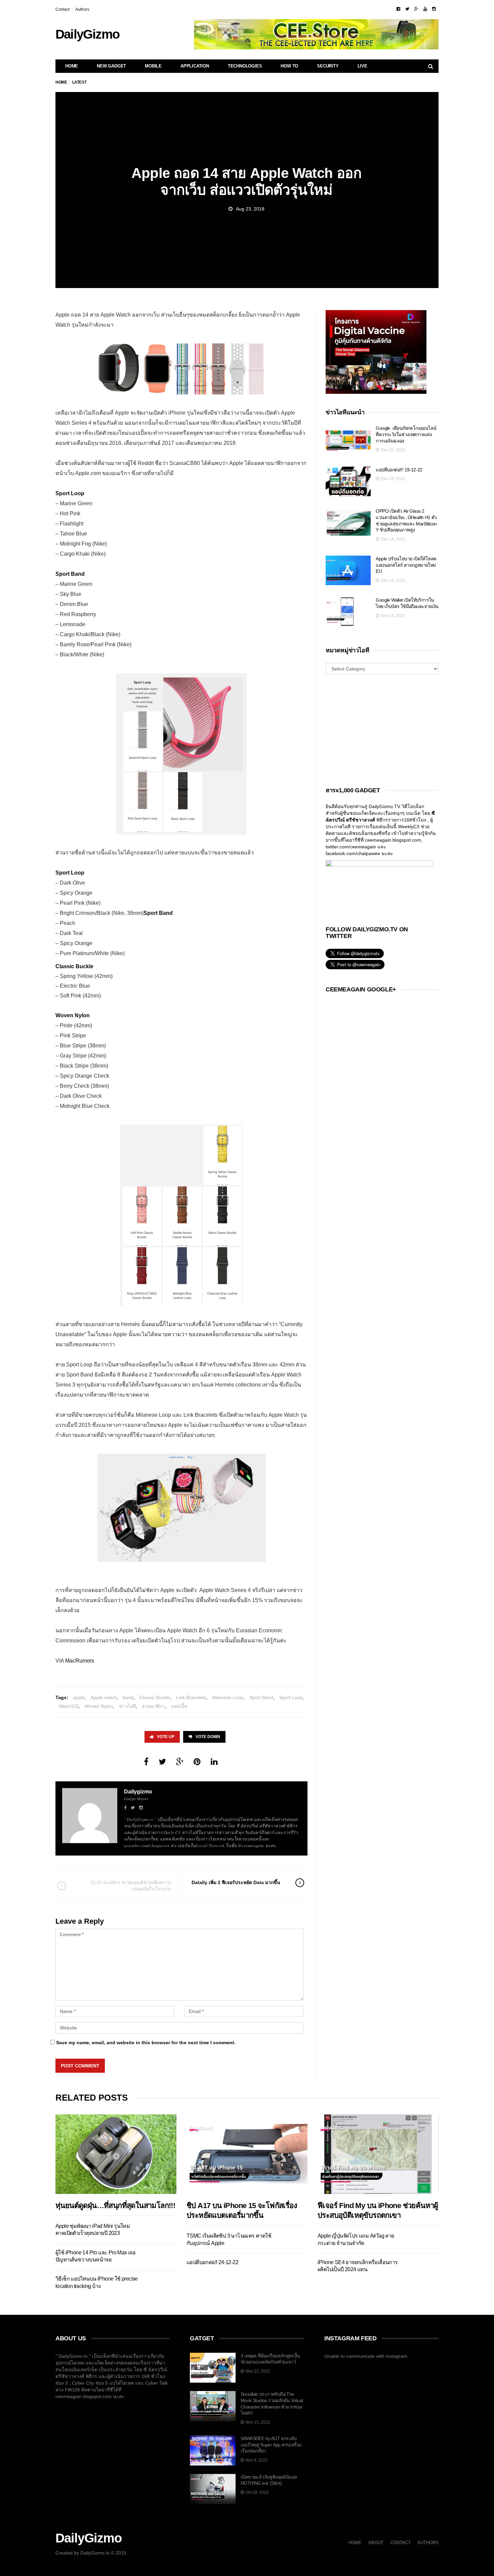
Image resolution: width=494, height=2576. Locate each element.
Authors (82, 9)
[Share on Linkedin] (214, 1762)
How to (289, 66)
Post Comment (80, 2066)
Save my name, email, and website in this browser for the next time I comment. (146, 2043)
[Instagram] (434, 9)
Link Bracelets (191, 1697)
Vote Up (166, 1737)
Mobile (153, 66)
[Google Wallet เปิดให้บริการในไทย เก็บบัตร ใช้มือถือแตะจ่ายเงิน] (348, 612)
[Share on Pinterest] (197, 1762)
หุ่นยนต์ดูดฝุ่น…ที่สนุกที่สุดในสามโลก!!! (115, 2206)
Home (72, 66)
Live (362, 66)
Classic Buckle (155, 1697)
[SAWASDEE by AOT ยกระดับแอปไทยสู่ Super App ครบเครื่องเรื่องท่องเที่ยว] (213, 2450)
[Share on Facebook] (146, 1762)
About (376, 2543)
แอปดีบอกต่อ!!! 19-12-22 (399, 470)
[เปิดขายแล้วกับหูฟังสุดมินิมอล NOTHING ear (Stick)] (213, 2489)
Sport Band (261, 1697)
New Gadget (111, 66)
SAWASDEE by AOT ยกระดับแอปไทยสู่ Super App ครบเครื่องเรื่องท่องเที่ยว (271, 2445)
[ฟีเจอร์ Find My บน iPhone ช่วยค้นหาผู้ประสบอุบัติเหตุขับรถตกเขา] (378, 2154)
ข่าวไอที (127, 1706)
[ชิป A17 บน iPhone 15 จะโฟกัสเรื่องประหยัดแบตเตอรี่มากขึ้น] (247, 2154)
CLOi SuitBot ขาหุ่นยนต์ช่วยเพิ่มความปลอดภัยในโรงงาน (131, 1885)
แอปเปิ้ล (179, 1706)
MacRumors (80, 1661)
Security (328, 66)
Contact (63, 9)
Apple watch (104, 1697)
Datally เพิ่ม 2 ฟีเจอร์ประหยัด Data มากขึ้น (236, 1882)
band (128, 1697)
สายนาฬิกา (153, 1706)
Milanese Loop (228, 1697)
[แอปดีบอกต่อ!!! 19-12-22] (348, 482)
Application (195, 66)
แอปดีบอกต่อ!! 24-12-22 (213, 2262)
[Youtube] (425, 9)
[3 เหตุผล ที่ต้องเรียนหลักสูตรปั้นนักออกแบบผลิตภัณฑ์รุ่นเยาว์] (213, 2368)
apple (79, 1697)
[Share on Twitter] (162, 1762)
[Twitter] (407, 9)
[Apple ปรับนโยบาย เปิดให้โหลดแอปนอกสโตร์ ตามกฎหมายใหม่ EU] (348, 571)
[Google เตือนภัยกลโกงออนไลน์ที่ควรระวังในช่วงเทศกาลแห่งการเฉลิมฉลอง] (348, 440)
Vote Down (208, 1737)
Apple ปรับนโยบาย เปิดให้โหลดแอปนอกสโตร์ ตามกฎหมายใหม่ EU (406, 565)
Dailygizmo (138, 1792)
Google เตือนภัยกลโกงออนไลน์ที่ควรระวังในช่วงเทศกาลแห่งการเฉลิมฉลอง (406, 434)
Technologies (245, 66)
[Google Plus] (416, 9)
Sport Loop (291, 1697)
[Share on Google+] (180, 1762)
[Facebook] (398, 9)
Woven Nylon (99, 1706)
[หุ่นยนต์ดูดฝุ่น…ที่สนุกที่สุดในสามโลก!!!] (116, 2154)
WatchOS (69, 1706)
